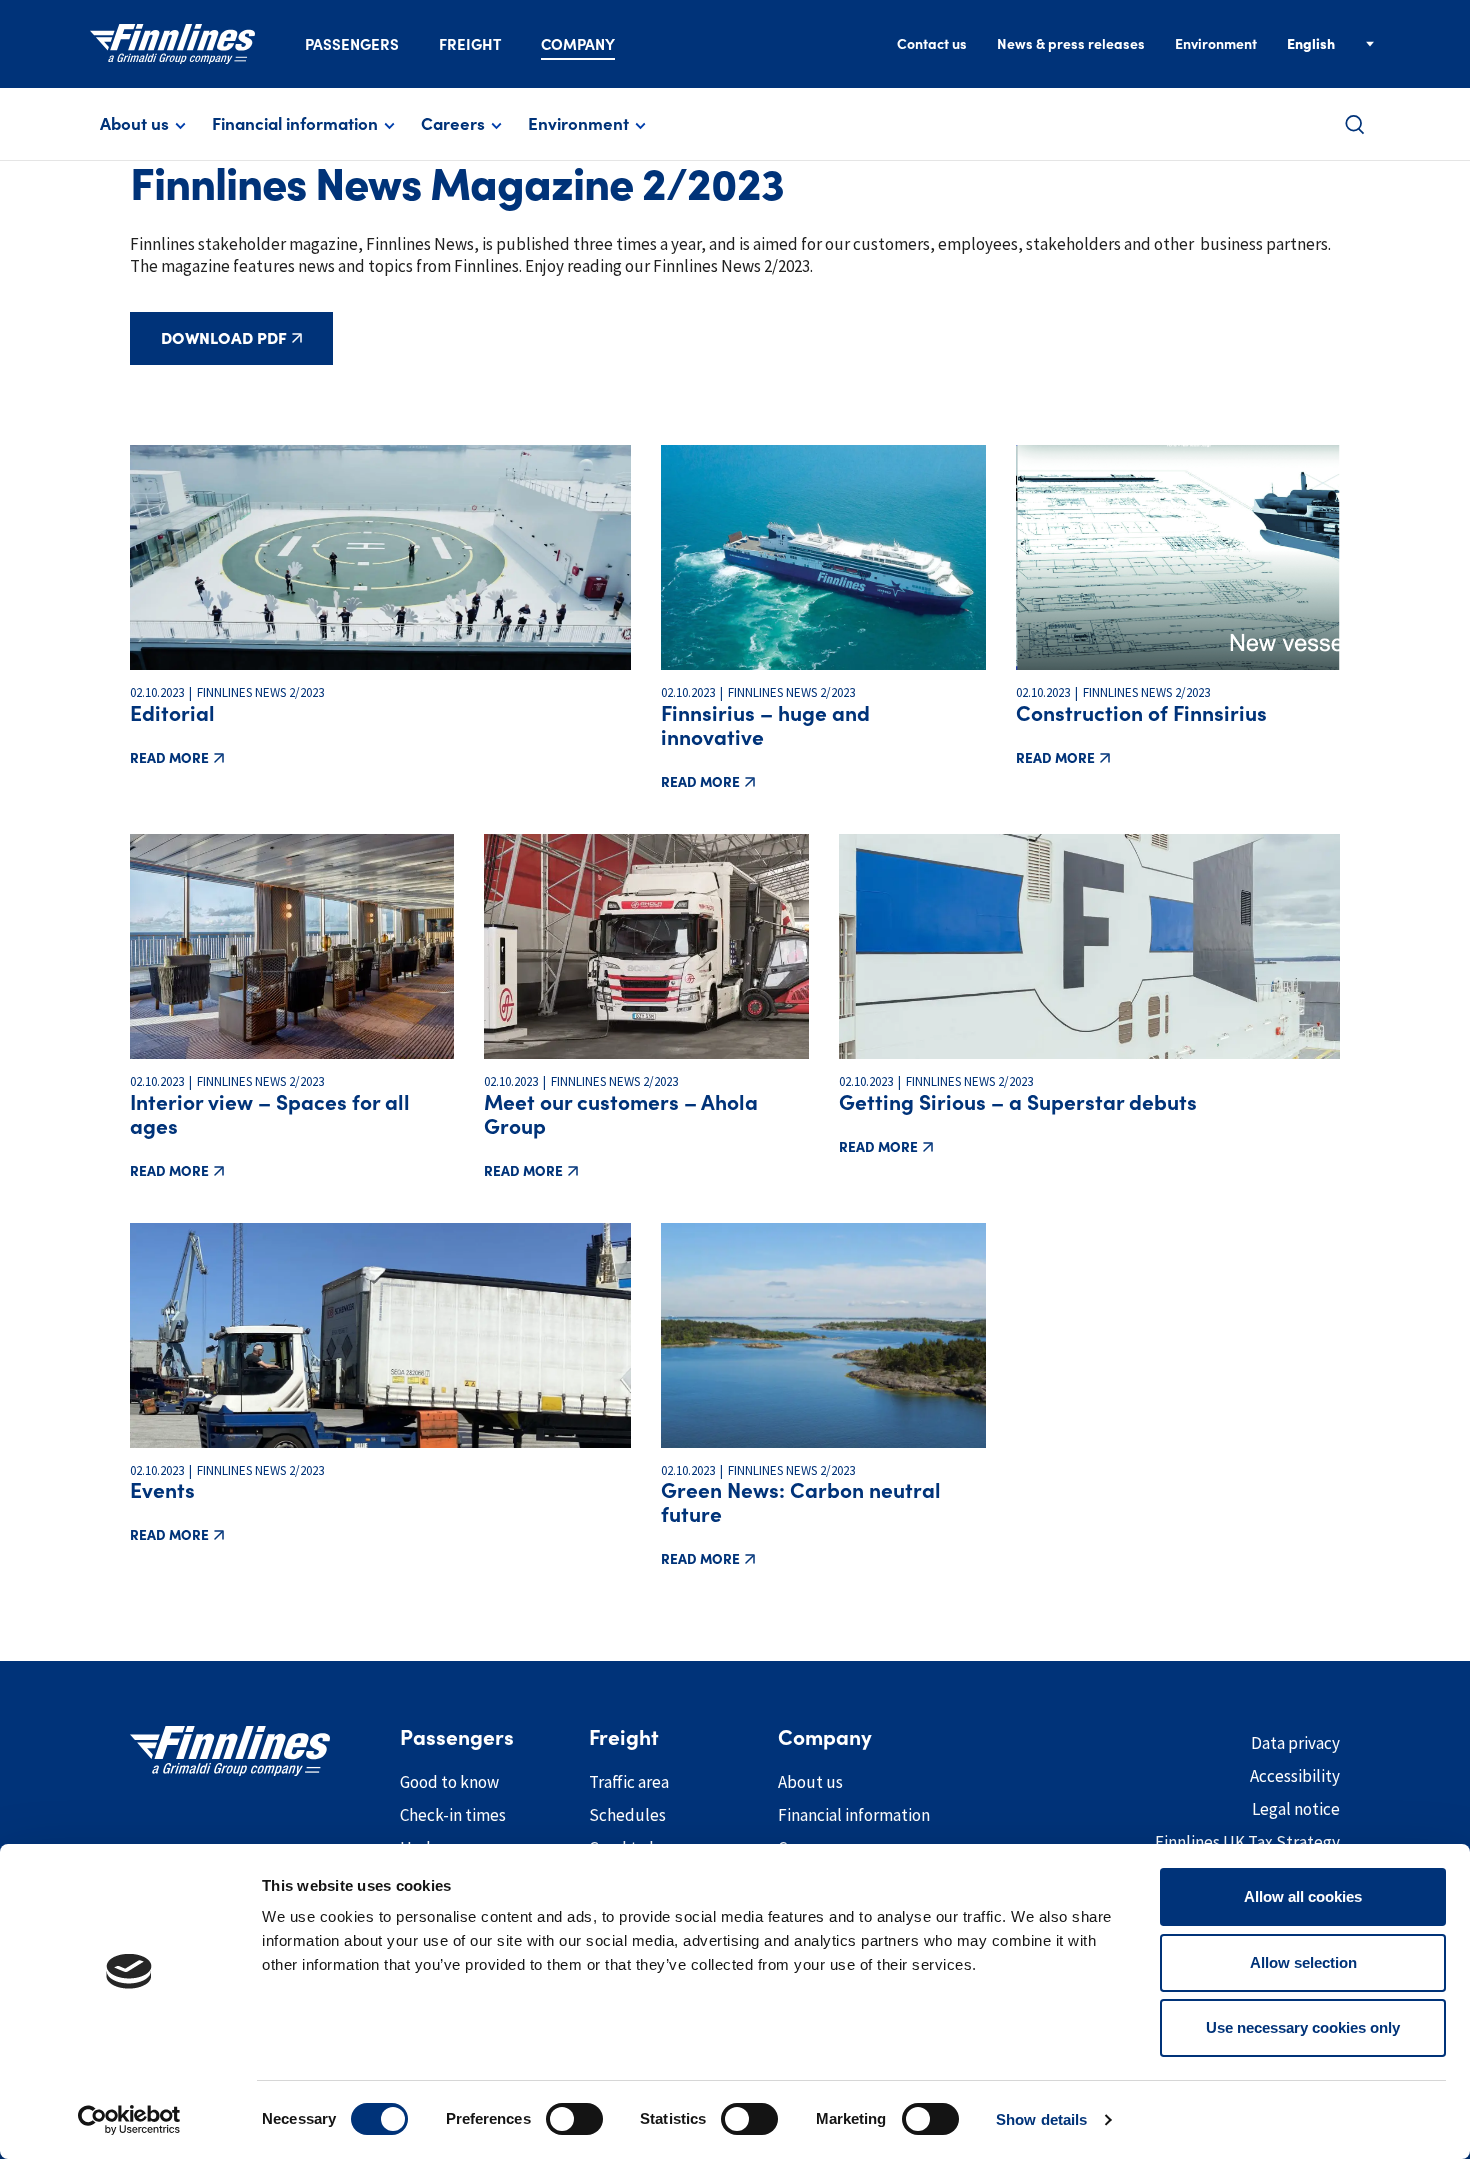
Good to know (449, 1782)
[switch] (574, 2119)
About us (134, 124)
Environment (1216, 44)
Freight (470, 44)
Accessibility (1295, 1776)
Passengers (352, 44)
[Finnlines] (172, 44)
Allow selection (1303, 1962)
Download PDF (224, 338)
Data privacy (1295, 1743)
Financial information (295, 124)
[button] (1355, 124)
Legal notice (1296, 1809)
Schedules (627, 1815)
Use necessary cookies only (1303, 2027)
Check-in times (453, 1815)
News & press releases (1071, 44)
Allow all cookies (1303, 1896)
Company (578, 44)
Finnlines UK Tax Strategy (1247, 1842)
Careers (453, 124)
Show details (1041, 2119)
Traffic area (629, 1782)
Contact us (932, 44)
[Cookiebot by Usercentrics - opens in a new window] (129, 2120)
